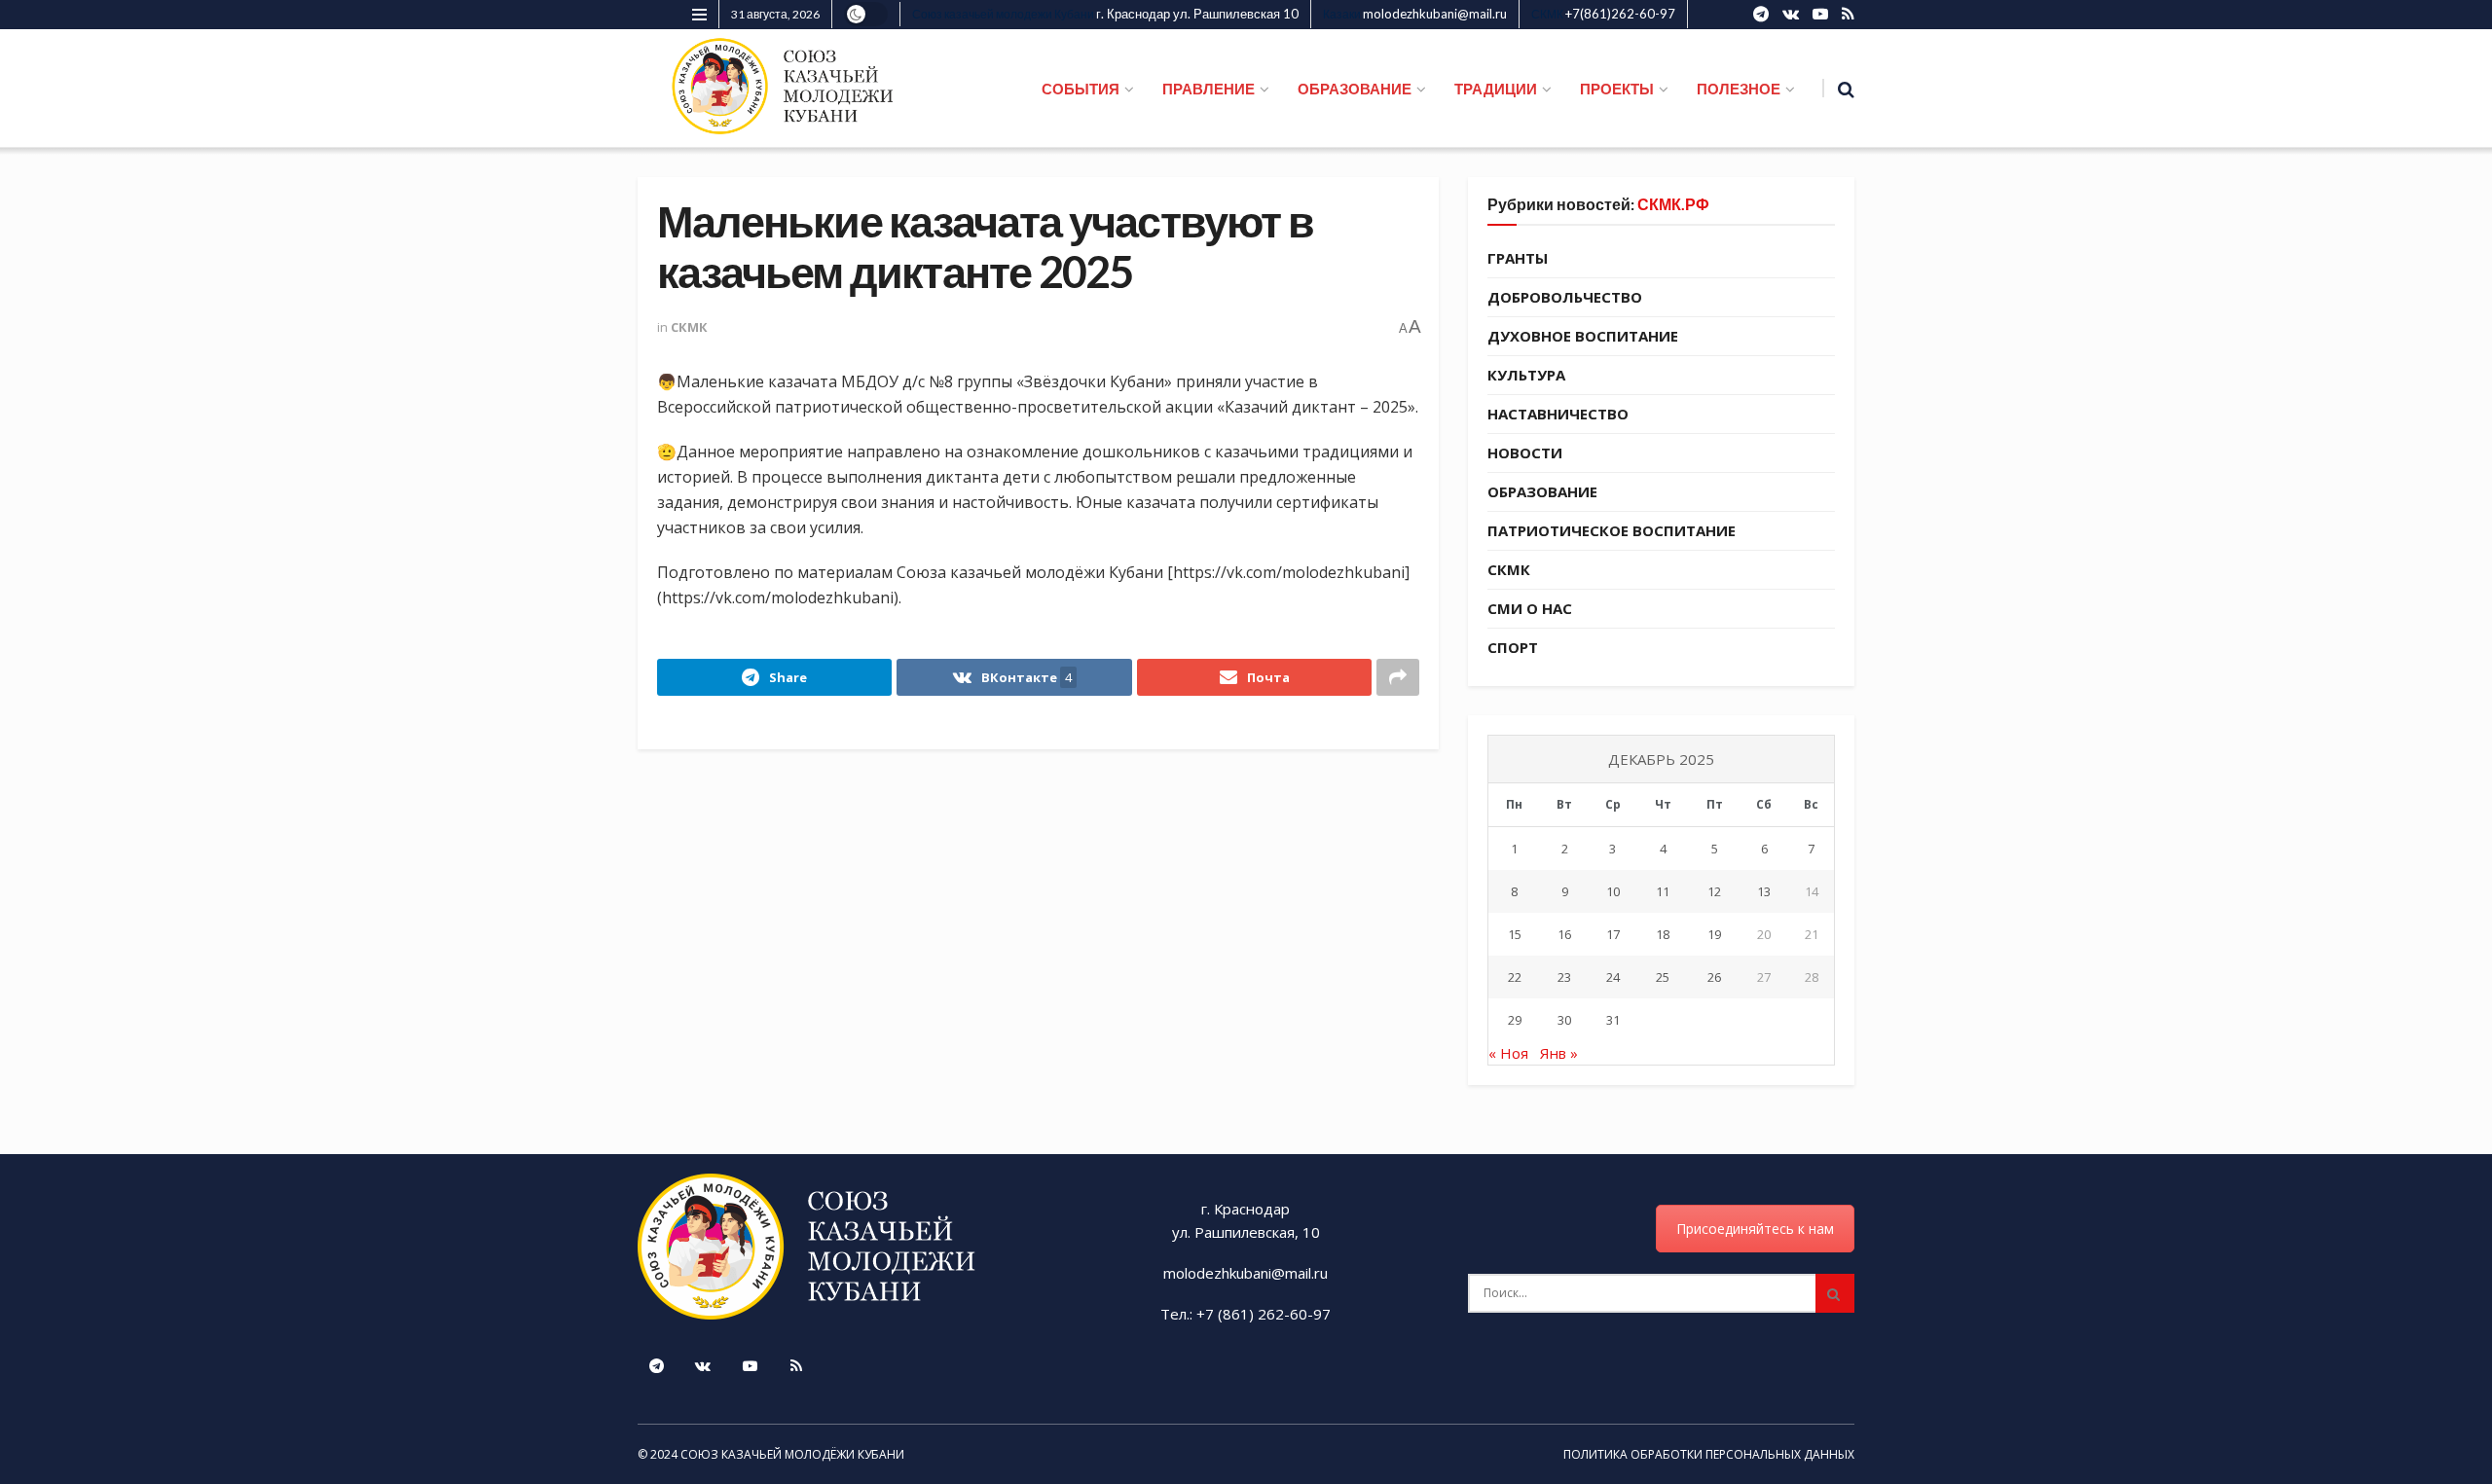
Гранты (1518, 258)
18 (1663, 934)
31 (1613, 1020)
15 (1515, 934)
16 (1564, 934)
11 (1663, 891)
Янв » (1559, 1053)
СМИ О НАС (1530, 608)
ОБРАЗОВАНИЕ (1355, 89)
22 (1515, 977)
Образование (1542, 491)
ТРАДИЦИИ (1496, 89)
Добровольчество (1565, 297)
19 (1714, 934)
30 (1564, 1020)
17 (1613, 934)
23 (1564, 977)
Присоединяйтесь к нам (1755, 1229)
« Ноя (1508, 1053)
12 (1714, 891)
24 (1613, 977)
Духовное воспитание (1583, 336)
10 (1613, 891)
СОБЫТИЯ (1081, 89)
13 (1764, 891)
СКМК (689, 327)
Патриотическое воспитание (1612, 530)
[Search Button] (1835, 1293)
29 (1515, 1020)
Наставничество (1558, 414)
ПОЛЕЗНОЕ (1739, 89)
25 (1663, 977)
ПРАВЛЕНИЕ (1209, 89)
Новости (1525, 452)
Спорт (1513, 647)
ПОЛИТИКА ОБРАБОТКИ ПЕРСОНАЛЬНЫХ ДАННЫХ (1709, 1454)
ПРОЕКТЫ (1617, 89)
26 (1714, 977)
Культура (1526, 375)
